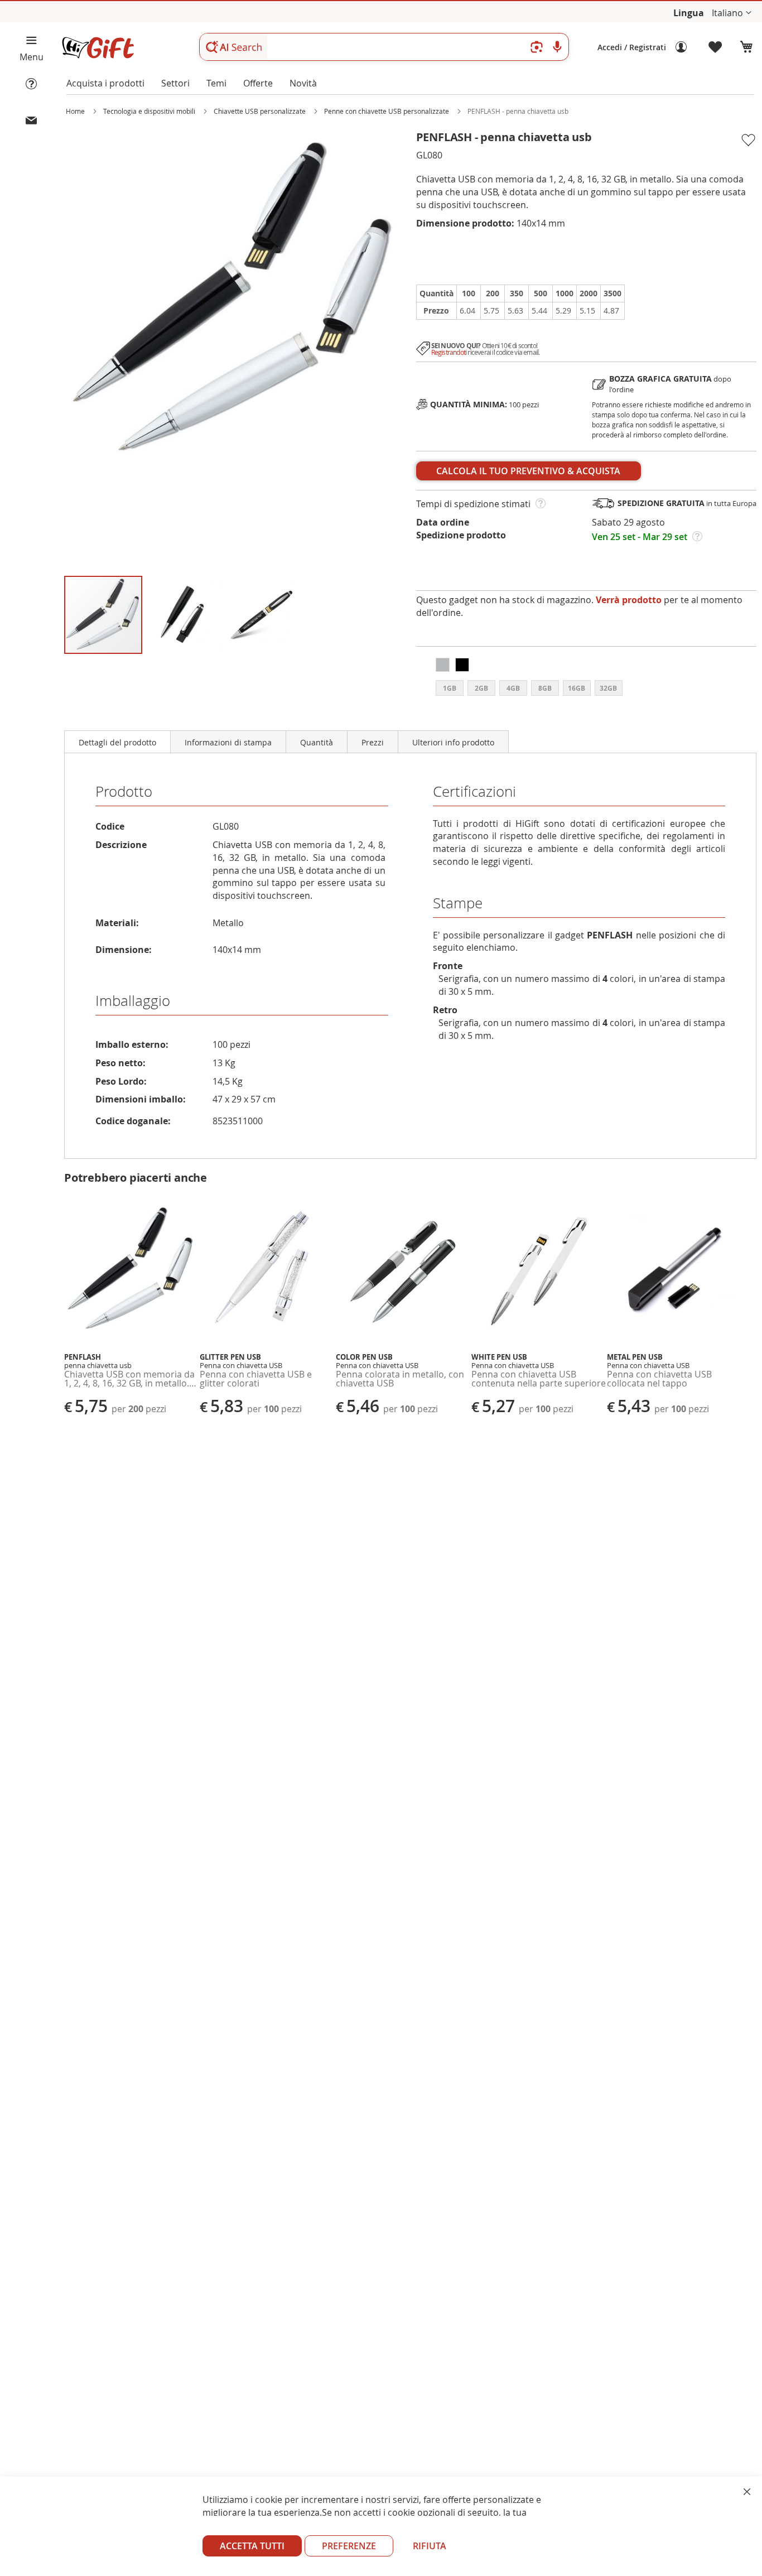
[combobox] (384, 47)
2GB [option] (481, 688)
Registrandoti (449, 352)
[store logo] (98, 48)
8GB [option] (545, 688)
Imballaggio (133, 1001)
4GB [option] (513, 688)
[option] (443, 665)
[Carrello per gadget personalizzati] (746, 47)
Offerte (258, 83)
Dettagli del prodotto (117, 742)
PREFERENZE (349, 2546)
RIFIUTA (430, 2546)
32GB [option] (608, 688)
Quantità (317, 742)
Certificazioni (474, 791)
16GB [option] (577, 688)
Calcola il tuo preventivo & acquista (528, 471)
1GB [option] (450, 688)
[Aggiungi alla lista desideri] (748, 140)
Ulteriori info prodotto (453, 742)
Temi (216, 83)
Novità (303, 83)
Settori (175, 83)
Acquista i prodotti (105, 83)
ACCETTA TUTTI (252, 2546)
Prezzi (373, 742)
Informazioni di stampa (228, 742)
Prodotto (124, 791)
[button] (732, 13)
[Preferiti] (716, 47)
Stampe (458, 903)
